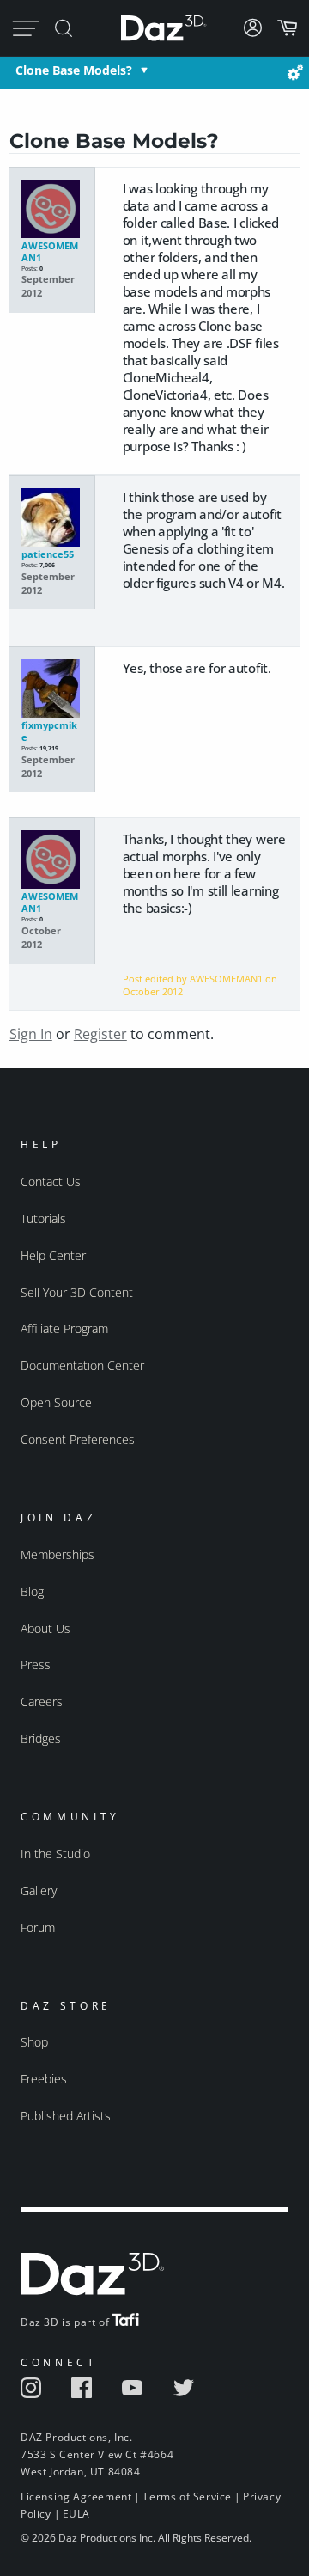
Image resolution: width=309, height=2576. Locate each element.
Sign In (31, 1034)
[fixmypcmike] (52, 689)
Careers (42, 1701)
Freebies (44, 2079)
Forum (38, 1927)
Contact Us (51, 1181)
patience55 (48, 554)
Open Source (56, 1402)
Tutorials (43, 1218)
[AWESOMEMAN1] (52, 210)
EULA (76, 2514)
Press (36, 1664)
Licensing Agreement (76, 2496)
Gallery (39, 1891)
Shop (34, 2042)
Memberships (58, 1554)
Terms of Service (187, 2496)
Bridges (41, 1738)
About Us (45, 1628)
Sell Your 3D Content (77, 1292)
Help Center (53, 1255)
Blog (32, 1591)
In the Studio (55, 1854)
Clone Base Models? (74, 70)
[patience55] (52, 518)
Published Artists (66, 2116)
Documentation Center (82, 1365)
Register (100, 1034)
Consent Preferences (78, 1439)
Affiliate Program (64, 1328)
